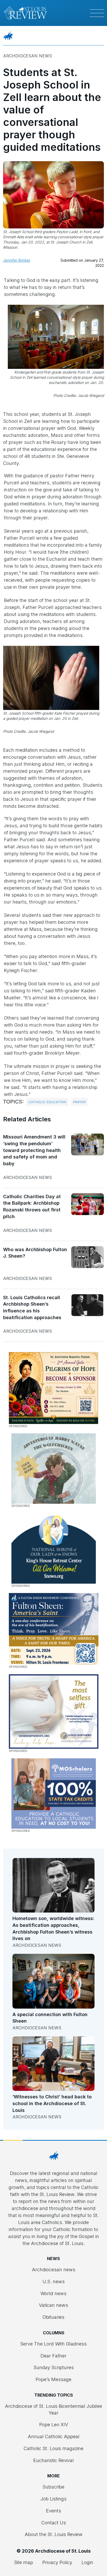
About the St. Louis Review (54, 2534)
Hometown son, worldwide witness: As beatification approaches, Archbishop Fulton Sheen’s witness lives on (53, 1928)
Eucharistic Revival (53, 2460)
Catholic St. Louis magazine (53, 2448)
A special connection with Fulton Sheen (50, 2018)
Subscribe (53, 2487)
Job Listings (53, 2499)
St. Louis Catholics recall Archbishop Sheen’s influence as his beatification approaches (32, 1307)
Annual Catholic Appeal (54, 2436)
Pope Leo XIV (54, 2425)
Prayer (79, 1102)
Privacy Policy (57, 2562)
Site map (24, 2562)
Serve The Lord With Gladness (53, 2344)
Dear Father (53, 2356)
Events (53, 2511)
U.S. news (54, 2282)
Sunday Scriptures (54, 2367)
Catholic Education (47, 1102)
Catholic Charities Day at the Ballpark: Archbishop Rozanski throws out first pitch (32, 1206)
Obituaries (53, 2317)
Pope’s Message (53, 2379)
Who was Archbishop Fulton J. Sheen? (35, 1253)
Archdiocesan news (28, 56)
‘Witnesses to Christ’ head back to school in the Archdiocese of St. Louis (52, 2103)
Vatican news (53, 2305)
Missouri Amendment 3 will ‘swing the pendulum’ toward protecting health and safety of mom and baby (34, 1150)
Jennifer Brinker (17, 260)
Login (87, 2562)
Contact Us (54, 2523)
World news (53, 2293)
